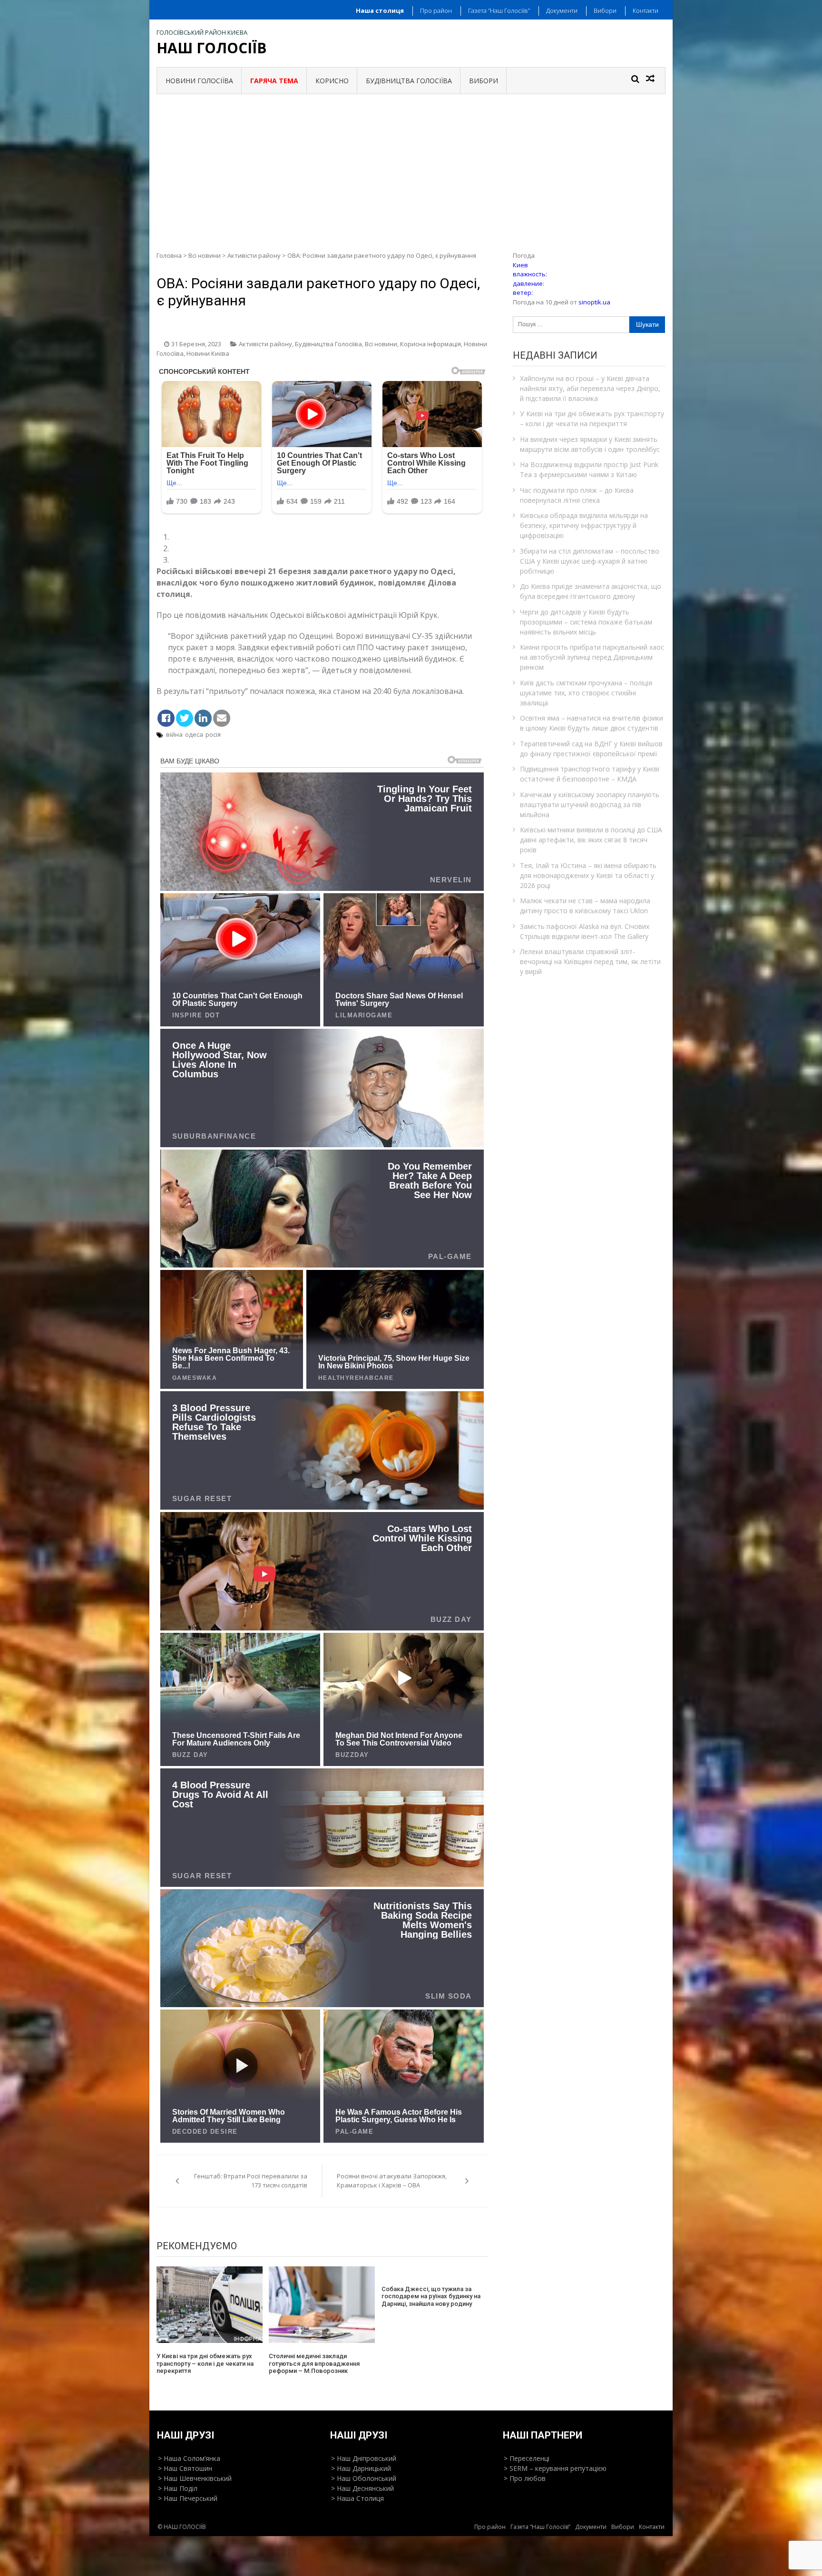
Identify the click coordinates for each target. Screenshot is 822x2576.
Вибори (605, 10)
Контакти (646, 10)
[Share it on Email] (222, 718)
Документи (562, 10)
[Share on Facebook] (166, 718)
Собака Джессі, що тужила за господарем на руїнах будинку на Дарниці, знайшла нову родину (431, 2296)
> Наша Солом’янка (189, 2458)
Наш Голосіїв (212, 48)
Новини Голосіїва (199, 81)
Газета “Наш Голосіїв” (499, 10)
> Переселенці (527, 2458)
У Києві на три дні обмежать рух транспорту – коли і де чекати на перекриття (205, 2363)
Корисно (332, 81)
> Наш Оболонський (364, 2478)
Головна (169, 255)
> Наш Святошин (185, 2468)
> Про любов (525, 2478)
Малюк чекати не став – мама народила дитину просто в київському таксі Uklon (585, 906)
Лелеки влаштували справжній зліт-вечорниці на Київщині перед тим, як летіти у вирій (590, 961)
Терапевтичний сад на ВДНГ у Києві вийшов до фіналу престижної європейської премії (591, 749)
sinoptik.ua (594, 302)
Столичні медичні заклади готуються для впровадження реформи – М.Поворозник (314, 2363)
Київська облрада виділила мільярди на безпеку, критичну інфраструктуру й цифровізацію (584, 525)
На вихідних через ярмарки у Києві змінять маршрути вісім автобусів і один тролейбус (590, 444)
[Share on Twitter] (185, 718)
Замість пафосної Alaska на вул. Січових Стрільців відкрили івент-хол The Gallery (585, 931)
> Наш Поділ (178, 2488)
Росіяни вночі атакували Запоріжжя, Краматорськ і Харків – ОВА (392, 2181)
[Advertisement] (411, 166)
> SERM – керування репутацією (555, 2468)
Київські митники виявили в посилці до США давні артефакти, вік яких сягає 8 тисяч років (591, 840)
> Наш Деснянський (362, 2488)
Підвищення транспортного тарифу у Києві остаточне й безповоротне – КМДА (590, 774)
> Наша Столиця (357, 2498)
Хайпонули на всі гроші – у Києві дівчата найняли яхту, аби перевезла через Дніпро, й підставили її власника (590, 388)
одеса (194, 734)
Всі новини (205, 255)
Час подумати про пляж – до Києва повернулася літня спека (577, 495)
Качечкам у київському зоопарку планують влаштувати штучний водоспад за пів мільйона (590, 805)
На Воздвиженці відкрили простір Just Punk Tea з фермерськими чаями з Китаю (589, 469)
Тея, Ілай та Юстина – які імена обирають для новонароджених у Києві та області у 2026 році (588, 875)
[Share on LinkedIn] (203, 718)
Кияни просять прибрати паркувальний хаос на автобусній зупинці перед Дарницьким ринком (592, 657)
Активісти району (254, 255)
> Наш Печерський (188, 2498)
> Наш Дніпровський (364, 2458)
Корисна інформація (431, 344)
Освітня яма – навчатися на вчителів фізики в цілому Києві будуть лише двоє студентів (592, 723)
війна (174, 734)
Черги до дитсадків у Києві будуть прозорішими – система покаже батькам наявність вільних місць (586, 622)
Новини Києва (208, 353)
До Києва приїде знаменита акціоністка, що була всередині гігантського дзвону (591, 591)
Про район (436, 10)
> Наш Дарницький (361, 2468)
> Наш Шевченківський (195, 2478)
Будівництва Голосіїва (409, 81)
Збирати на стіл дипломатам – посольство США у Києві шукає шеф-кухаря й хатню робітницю (590, 561)
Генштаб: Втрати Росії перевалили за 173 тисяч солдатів (251, 2181)
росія (213, 734)
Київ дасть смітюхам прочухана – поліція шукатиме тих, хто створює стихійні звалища (586, 693)
